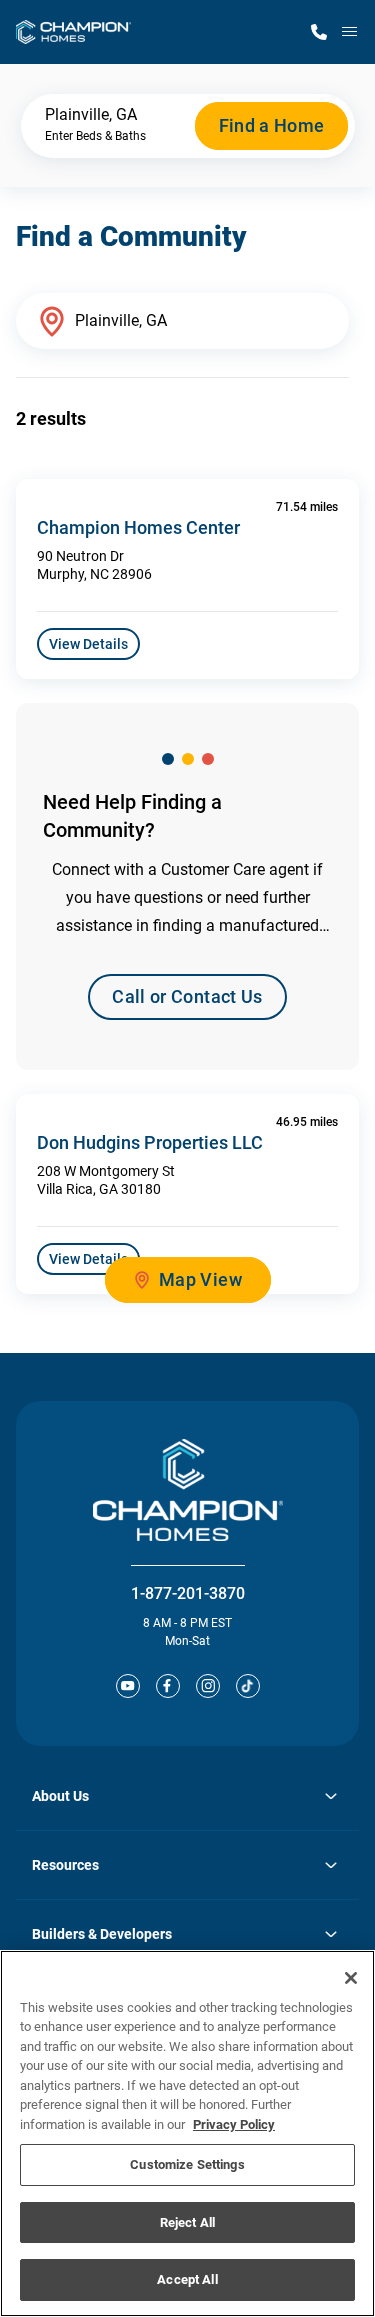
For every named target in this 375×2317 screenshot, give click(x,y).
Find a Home (272, 125)
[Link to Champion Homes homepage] (73, 32)
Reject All (187, 2222)
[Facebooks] (168, 1686)
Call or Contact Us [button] (187, 996)
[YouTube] (128, 1686)
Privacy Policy (234, 2124)
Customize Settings (187, 2164)
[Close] (351, 1978)
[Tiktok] (248, 1686)
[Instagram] (208, 1686)
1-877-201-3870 (188, 1593)
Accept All (187, 2279)
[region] (187, 2133)
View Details (88, 644)
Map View (200, 1279)
